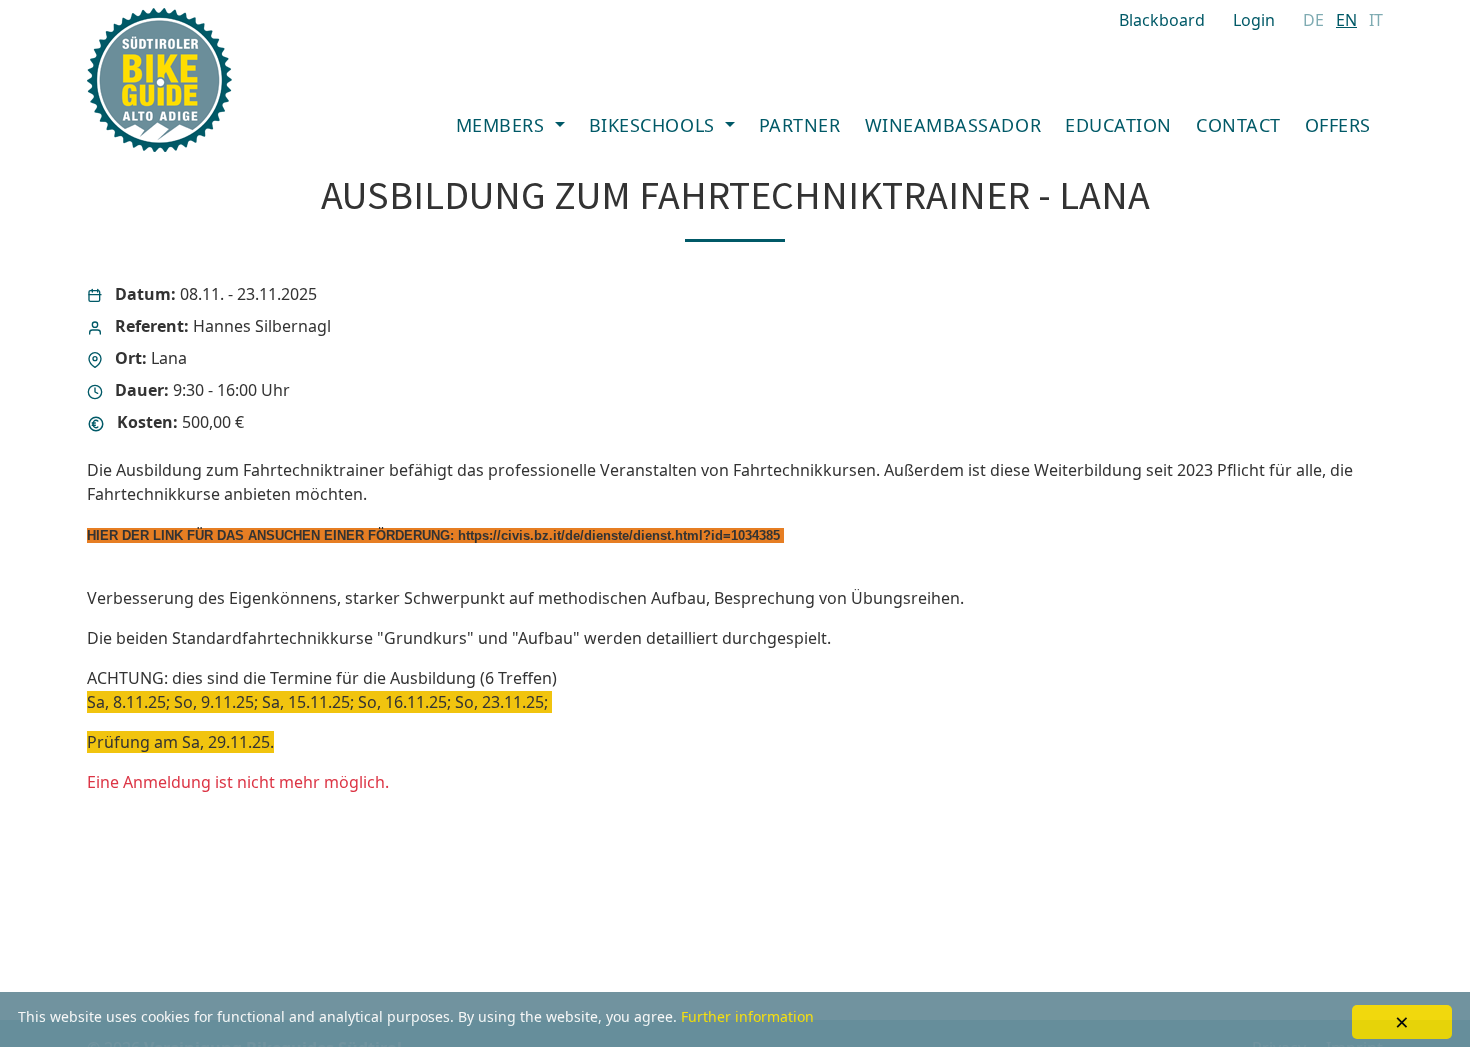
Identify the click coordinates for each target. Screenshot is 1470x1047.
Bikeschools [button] (654, 125)
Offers (1338, 125)
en (1346, 20)
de (1313, 20)
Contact (1238, 125)
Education (1118, 125)
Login (1254, 20)
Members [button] (503, 125)
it (1376, 20)
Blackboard (1162, 20)
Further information (747, 1016)
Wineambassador (953, 125)
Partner (800, 125)
